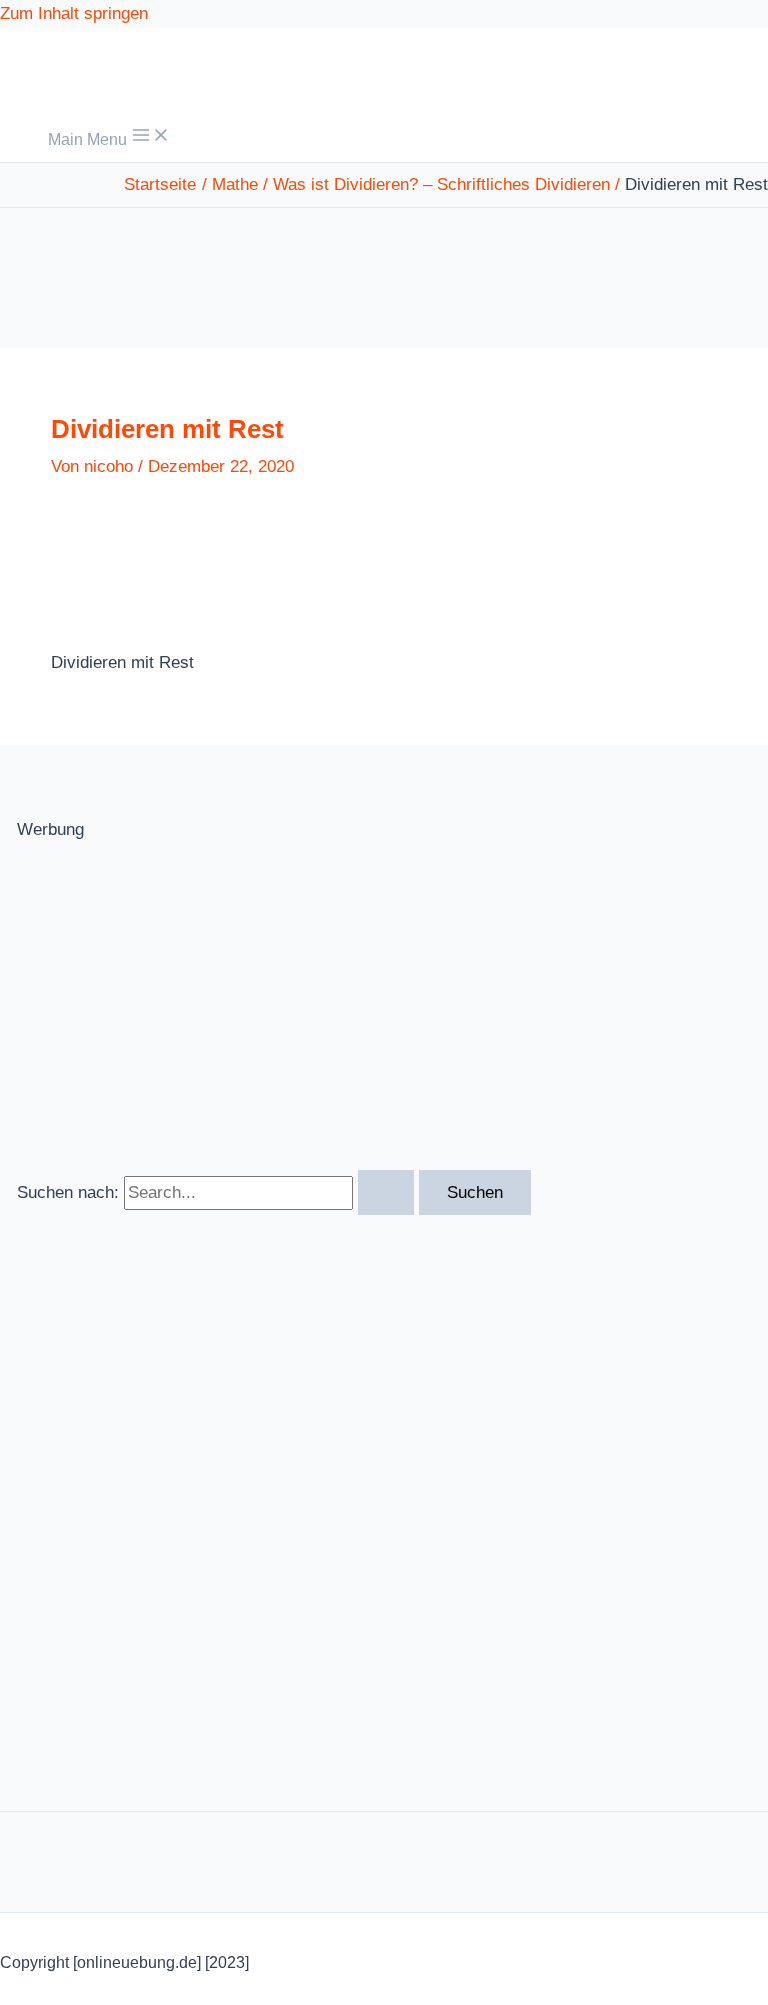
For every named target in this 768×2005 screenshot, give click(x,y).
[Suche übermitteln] (386, 1192)
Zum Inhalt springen (74, 13)
